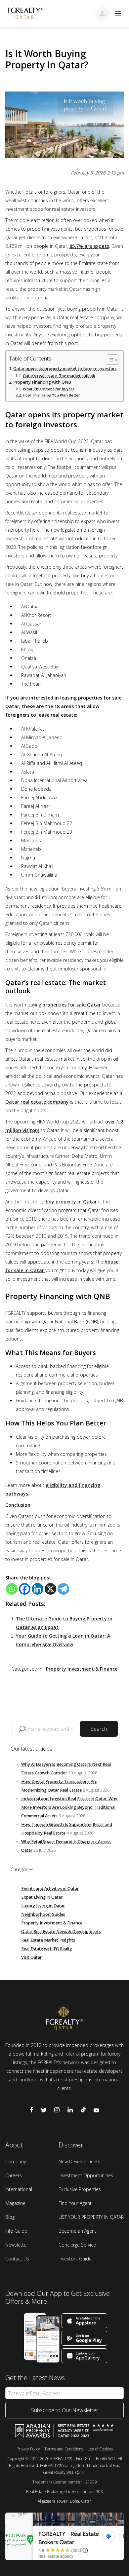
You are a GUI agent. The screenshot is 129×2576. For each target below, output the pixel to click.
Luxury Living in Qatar (43, 1906)
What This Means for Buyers (49, 389)
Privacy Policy (28, 2449)
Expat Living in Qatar (42, 1897)
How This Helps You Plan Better (51, 395)
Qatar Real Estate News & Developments (61, 1932)
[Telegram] (63, 1589)
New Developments (79, 2161)
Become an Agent (77, 2231)
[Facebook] (25, 1589)
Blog (10, 2217)
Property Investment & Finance (82, 1669)
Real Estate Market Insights (48, 1940)
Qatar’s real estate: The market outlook (59, 376)
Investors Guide (75, 2259)
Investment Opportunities (86, 2175)
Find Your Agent (75, 2203)
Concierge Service (77, 2245)
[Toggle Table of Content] (109, 360)
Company (16, 2161)
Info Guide (16, 2231)
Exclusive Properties (80, 2189)
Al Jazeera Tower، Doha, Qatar (64, 2501)
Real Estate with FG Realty (47, 1949)
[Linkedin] (38, 1589)
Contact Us (17, 2259)
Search (99, 1729)
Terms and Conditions (64, 2449)
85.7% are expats (89, 246)
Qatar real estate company (37, 1102)
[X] (50, 1589)
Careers (14, 2175)
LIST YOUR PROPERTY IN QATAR (91, 2217)
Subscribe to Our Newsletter (65, 2410)
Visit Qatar (31, 1957)
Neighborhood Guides (43, 1914)
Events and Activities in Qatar (50, 1889)
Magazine (15, 2203)
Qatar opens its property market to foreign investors (65, 369)
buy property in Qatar (71, 1202)
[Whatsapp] (12, 1589)
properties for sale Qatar (72, 1005)
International (19, 2189)
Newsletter (17, 2245)
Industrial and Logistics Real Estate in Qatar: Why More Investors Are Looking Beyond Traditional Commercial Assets (69, 1807)
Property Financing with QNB (42, 382)
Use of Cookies (100, 2449)
